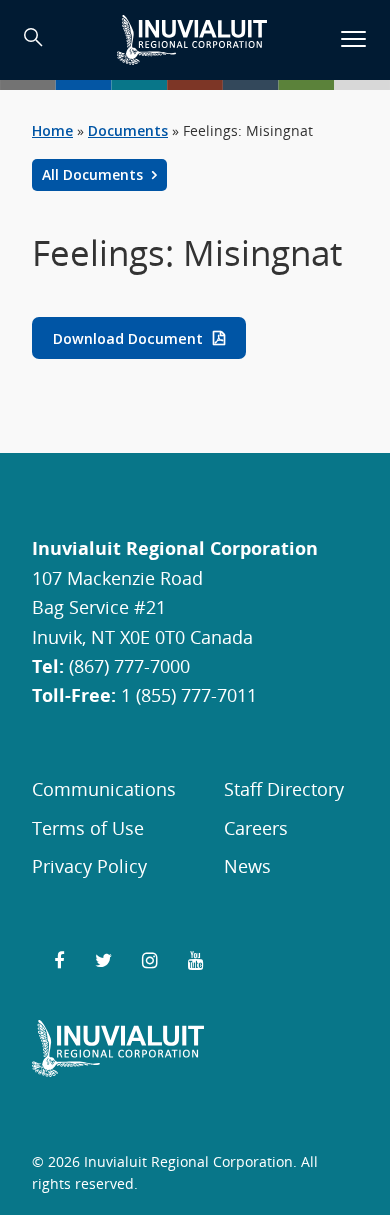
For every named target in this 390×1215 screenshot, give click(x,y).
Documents (128, 130)
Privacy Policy (89, 865)
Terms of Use (88, 827)
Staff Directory (284, 788)
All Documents (94, 174)
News (247, 865)
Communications (104, 788)
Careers (256, 827)
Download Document (128, 337)
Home (52, 130)
